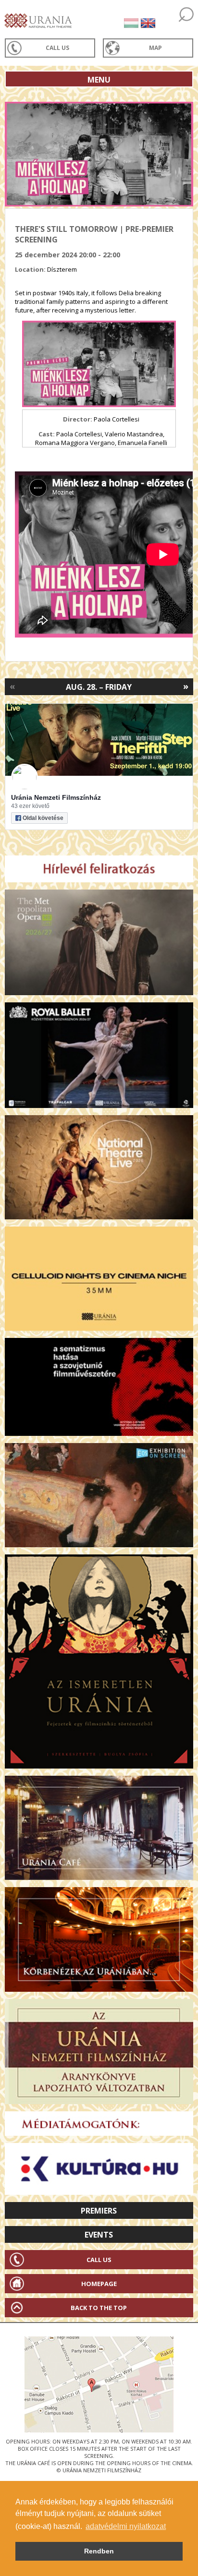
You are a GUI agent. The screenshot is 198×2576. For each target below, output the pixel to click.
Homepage (99, 2284)
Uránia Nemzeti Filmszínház (56, 797)
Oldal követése (43, 818)
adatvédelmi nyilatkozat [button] (126, 2526)
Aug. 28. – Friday (99, 687)
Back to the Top (99, 2308)
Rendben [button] (99, 2551)
